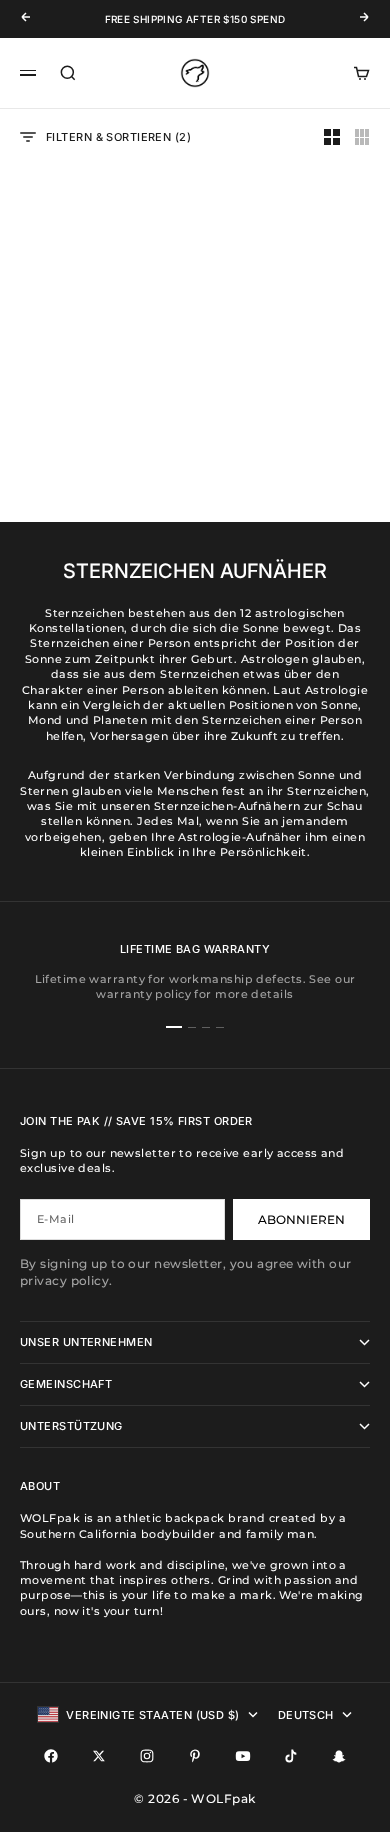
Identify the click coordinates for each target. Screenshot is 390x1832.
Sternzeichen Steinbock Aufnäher (97, 387)
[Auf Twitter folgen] (99, 1756)
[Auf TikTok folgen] (291, 1756)
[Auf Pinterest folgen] (195, 1756)
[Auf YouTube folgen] (243, 1756)
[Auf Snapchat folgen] (339, 1756)
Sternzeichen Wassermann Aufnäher (292, 387)
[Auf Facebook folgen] (51, 1756)
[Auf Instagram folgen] (147, 1756)
